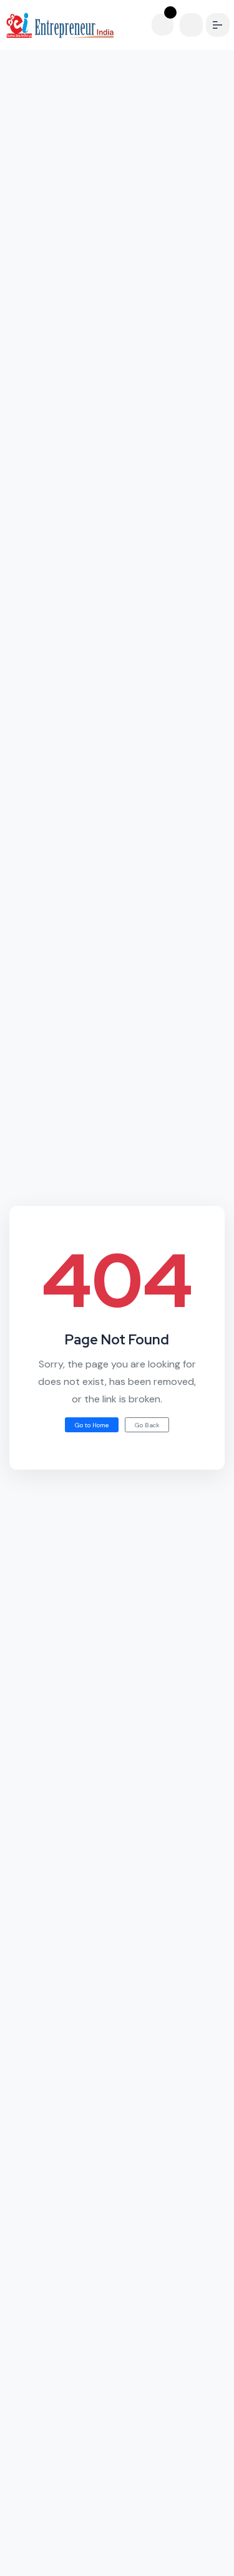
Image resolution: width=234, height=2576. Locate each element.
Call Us (64, 2560)
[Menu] (219, 25)
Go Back (147, 1425)
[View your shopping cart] (169, 25)
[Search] (194, 25)
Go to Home (92, 1425)
